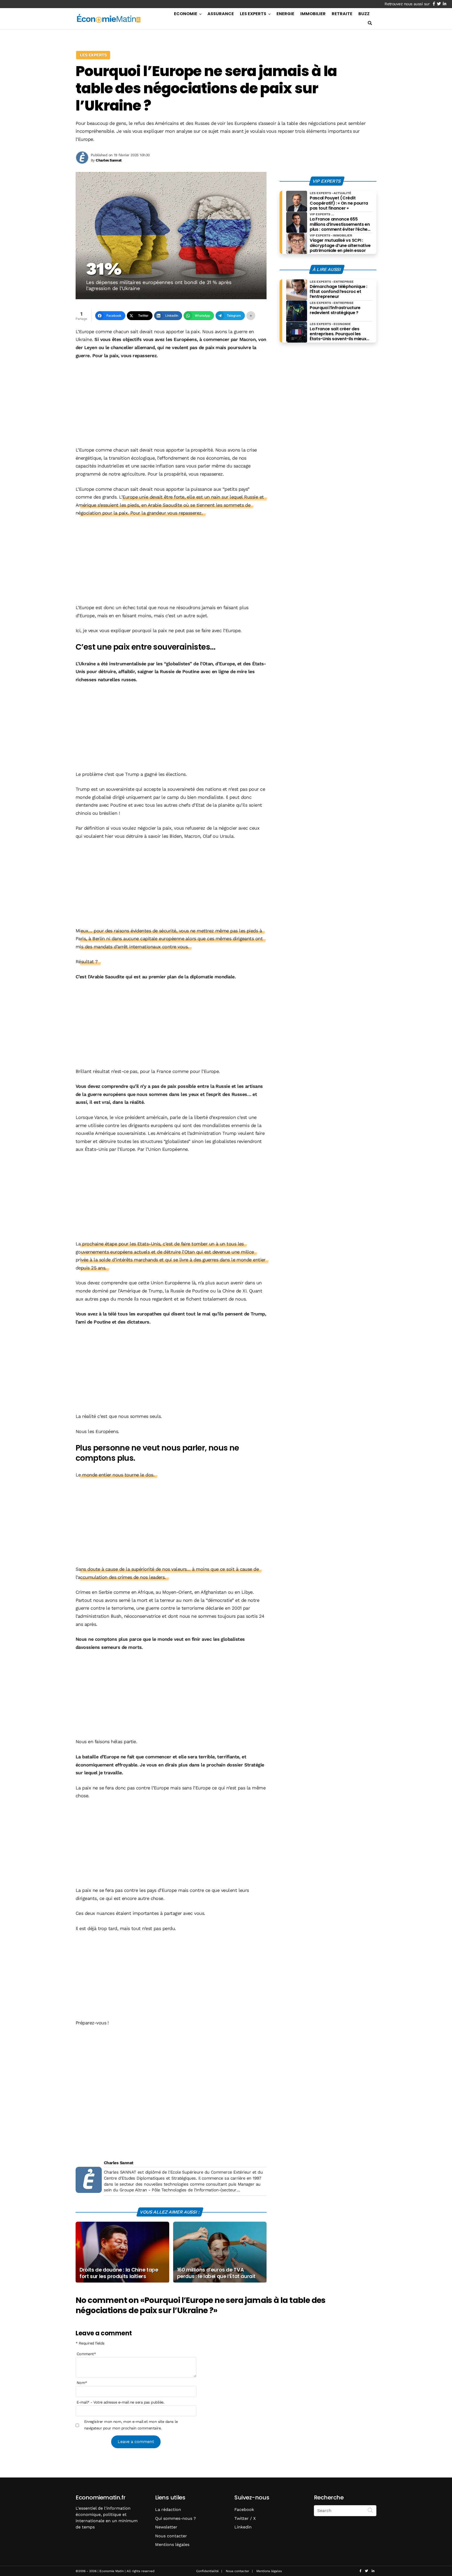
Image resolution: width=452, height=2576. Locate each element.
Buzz (364, 14)
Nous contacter (171, 2536)
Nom (82, 2383)
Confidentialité (207, 2571)
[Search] (370, 2510)
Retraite (342, 14)
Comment (86, 2354)
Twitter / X (245, 2518)
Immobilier (313, 14)
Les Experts (253, 14)
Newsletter (166, 2527)
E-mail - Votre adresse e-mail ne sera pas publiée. (120, 2402)
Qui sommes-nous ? (176, 2518)
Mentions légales (172, 2545)
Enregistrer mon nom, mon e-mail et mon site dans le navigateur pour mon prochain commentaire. (131, 2425)
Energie (285, 14)
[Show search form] (370, 23)
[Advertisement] (171, 403)
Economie (186, 14)
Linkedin (243, 2527)
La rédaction (168, 2509)
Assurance (221, 14)
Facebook (244, 2509)
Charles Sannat (118, 2163)
